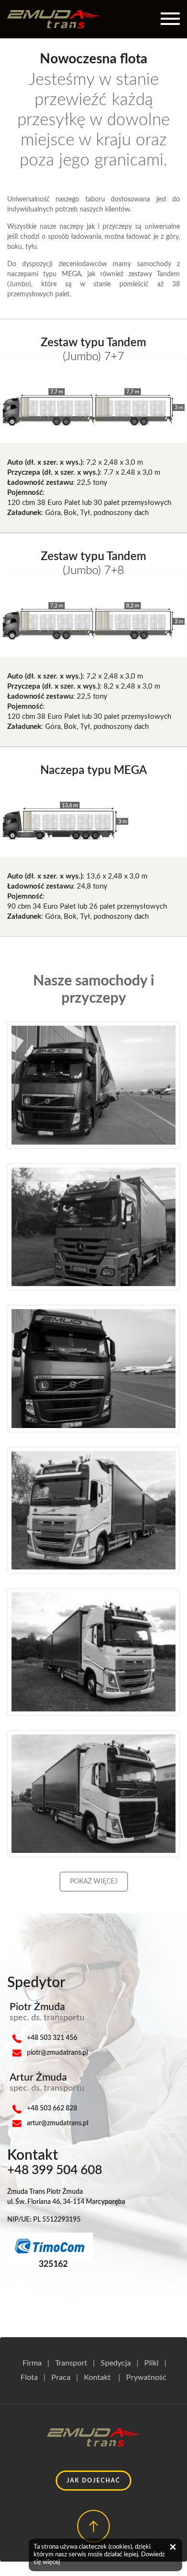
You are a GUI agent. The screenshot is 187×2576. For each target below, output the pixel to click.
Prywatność (146, 2377)
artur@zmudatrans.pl (58, 2123)
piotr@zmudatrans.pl (57, 2053)
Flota (29, 2377)
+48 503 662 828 (52, 2108)
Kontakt (97, 2377)
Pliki (152, 2363)
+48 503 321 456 (52, 2038)
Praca (61, 2377)
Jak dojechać (93, 2481)
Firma (32, 2363)
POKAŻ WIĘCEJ (94, 1882)
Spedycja (116, 2363)
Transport (71, 2363)
